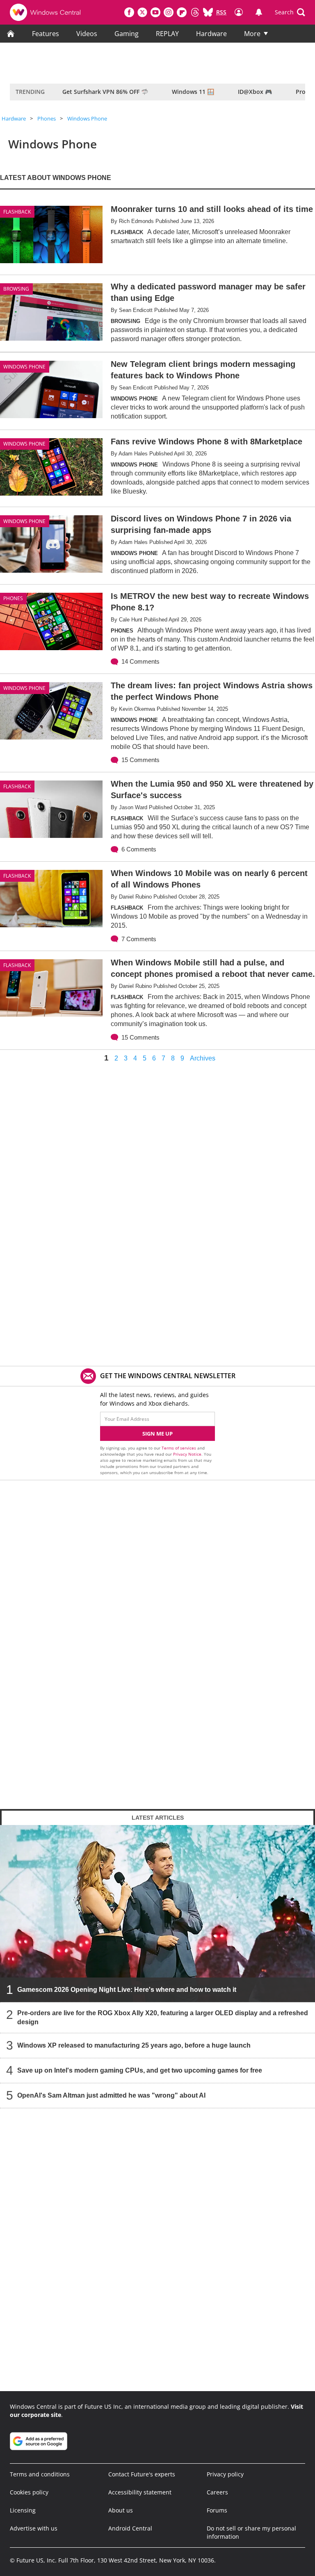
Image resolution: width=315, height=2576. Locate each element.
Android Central (130, 2528)
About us (121, 2510)
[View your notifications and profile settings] (259, 12)
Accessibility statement (140, 2492)
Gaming (127, 34)
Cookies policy (29, 2492)
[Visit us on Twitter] (142, 12)
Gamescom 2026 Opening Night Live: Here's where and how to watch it (127, 1990)
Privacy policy (225, 2474)
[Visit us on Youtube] (155, 12)
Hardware (211, 34)
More (252, 34)
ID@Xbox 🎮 (255, 92)
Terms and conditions (40, 2474)
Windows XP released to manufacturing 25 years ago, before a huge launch (134, 2045)
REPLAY (167, 34)
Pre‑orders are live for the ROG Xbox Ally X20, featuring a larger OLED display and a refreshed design (163, 2017)
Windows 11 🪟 (193, 92)
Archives (203, 1058)
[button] (290, 12)
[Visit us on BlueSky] (208, 12)
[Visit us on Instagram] (169, 12)
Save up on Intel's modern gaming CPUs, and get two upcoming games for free (140, 2070)
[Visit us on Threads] (195, 12)
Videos (87, 34)
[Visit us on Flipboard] (182, 12)
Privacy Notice (187, 1454)
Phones (47, 118)
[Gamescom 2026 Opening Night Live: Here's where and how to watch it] (157, 1914)
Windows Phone (87, 118)
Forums (217, 2510)
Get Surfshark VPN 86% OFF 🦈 (105, 92)
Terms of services (179, 1448)
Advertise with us (34, 2528)
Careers (217, 2492)
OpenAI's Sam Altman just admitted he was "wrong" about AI (111, 2095)
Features (46, 34)
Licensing (23, 2510)
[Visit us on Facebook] (129, 12)
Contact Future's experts (142, 2474)
